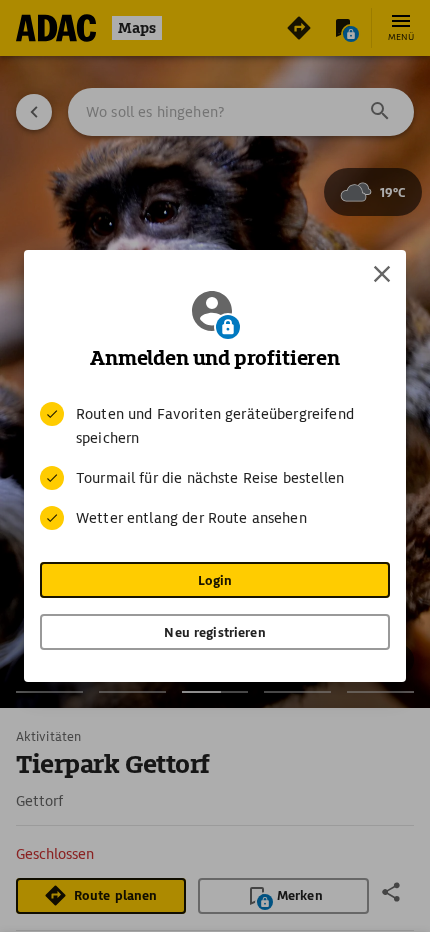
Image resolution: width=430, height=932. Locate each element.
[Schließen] (382, 274)
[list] (215, 466)
